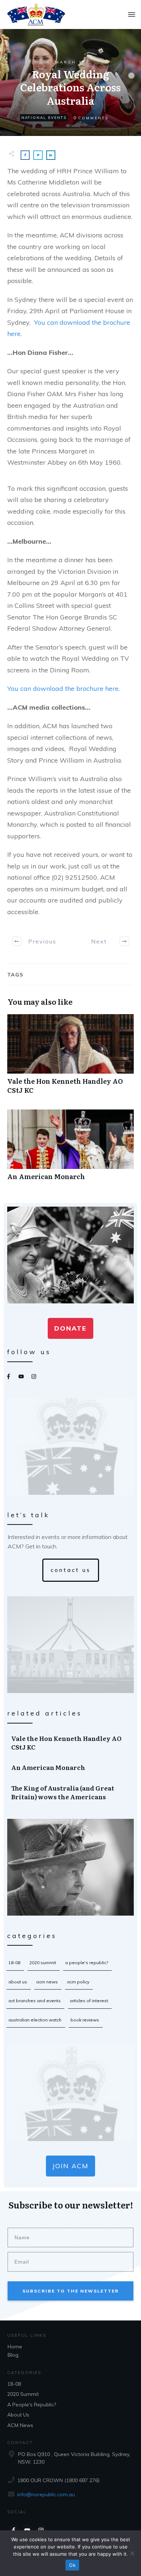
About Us (18, 1982)
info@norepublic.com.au (46, 2494)
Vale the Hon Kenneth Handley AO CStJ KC (70, 1058)
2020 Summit (43, 1963)
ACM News (47, 1982)
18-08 (14, 1963)
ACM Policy (78, 1982)
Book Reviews (85, 2020)
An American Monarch (70, 1149)
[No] (132, 2553)
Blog (13, 2355)
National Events (44, 118)
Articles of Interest (89, 2001)
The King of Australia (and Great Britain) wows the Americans (71, 1792)
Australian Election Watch (35, 2020)
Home (15, 2347)
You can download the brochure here (63, 688)
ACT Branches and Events (35, 2001)
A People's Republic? (87, 1963)
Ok (72, 2565)
